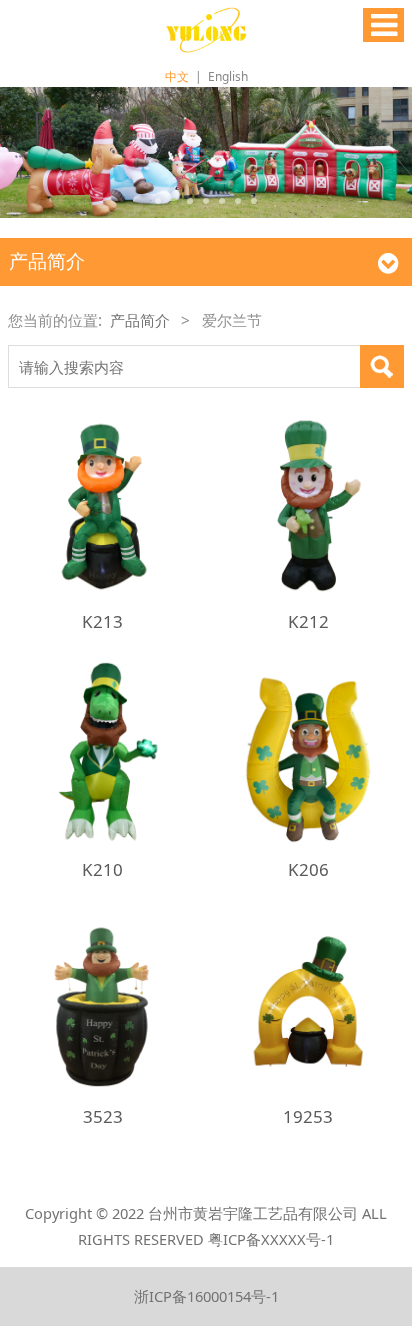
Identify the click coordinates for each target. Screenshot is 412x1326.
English (228, 76)
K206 (308, 869)
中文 (177, 76)
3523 (103, 1116)
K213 (102, 621)
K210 (102, 869)
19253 (308, 1116)
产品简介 (140, 320)
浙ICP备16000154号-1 (206, 1296)
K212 (308, 621)
